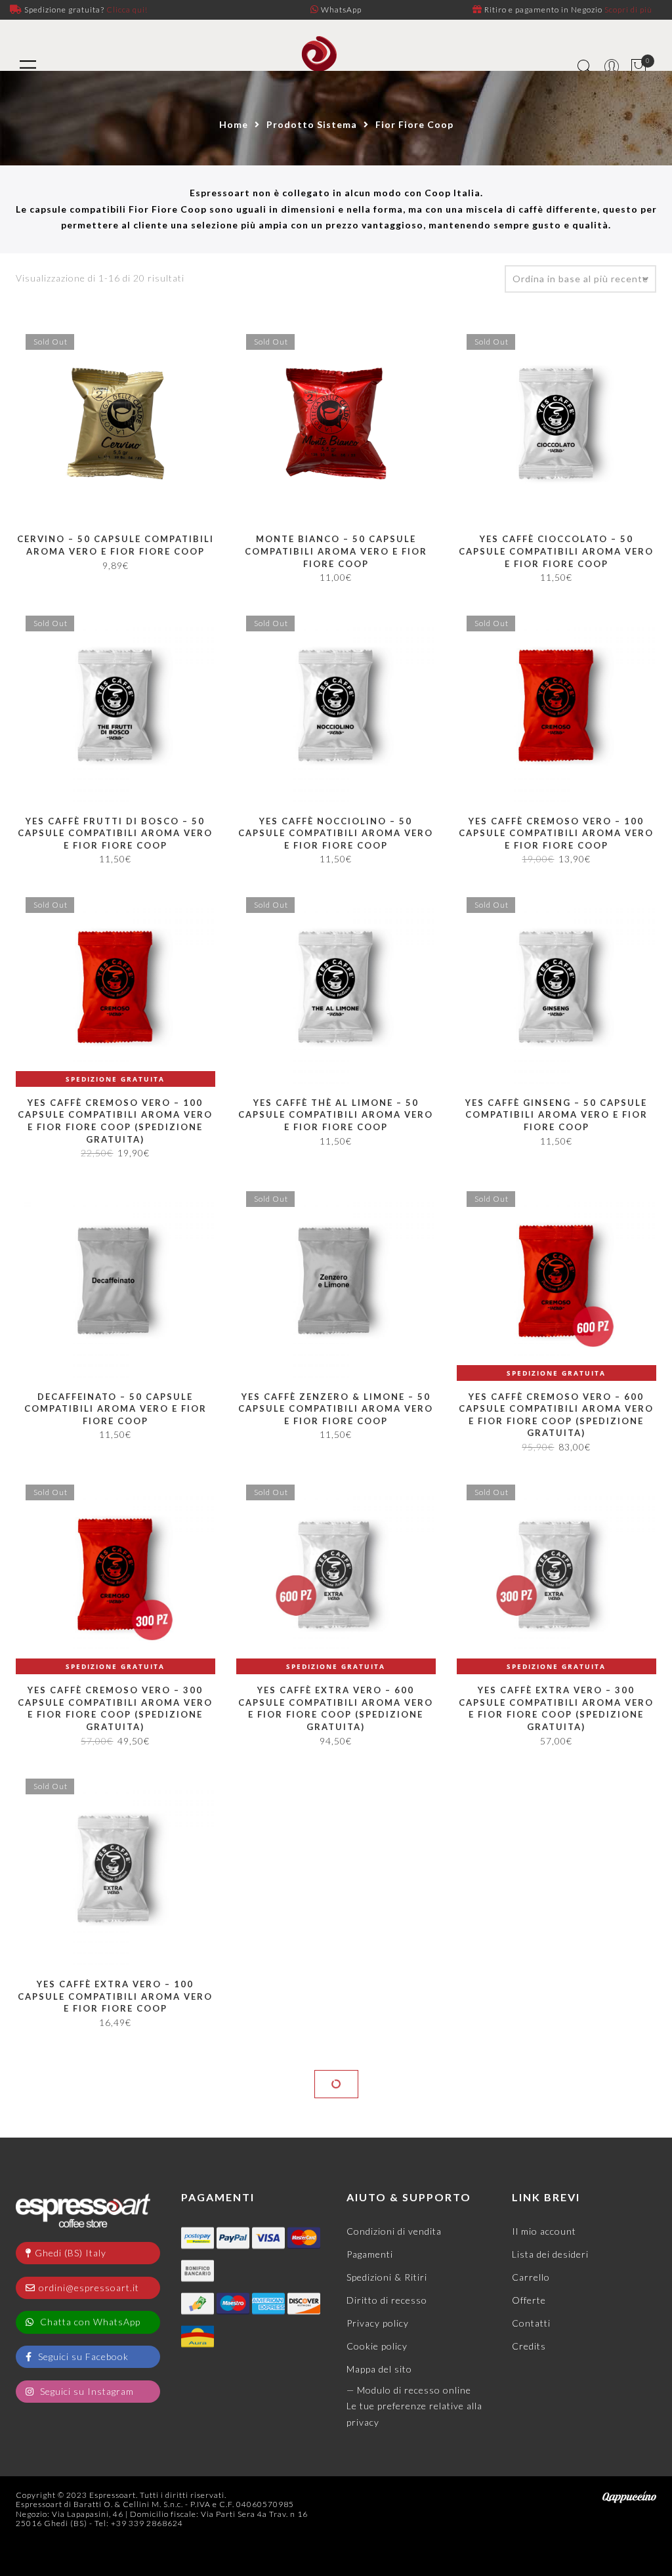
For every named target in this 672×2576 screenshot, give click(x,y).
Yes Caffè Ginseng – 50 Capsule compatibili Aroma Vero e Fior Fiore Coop (556, 1115)
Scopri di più (628, 10)
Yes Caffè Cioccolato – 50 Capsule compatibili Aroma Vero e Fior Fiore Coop (556, 551)
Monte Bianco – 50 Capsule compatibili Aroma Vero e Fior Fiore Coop (336, 551)
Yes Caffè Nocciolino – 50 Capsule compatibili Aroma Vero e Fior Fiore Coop (336, 833)
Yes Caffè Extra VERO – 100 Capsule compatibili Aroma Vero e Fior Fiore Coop (115, 1996)
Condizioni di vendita (394, 2537)
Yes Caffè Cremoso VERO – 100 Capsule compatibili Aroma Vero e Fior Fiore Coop (556, 833)
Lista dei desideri (550, 2560)
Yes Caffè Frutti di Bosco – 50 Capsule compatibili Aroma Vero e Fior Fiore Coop (115, 833)
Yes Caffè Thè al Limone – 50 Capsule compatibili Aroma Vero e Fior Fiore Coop (336, 1115)
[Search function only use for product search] (585, 67)
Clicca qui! (127, 10)
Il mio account (544, 2537)
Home (234, 124)
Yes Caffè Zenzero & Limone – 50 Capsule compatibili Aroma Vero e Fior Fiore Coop (336, 1409)
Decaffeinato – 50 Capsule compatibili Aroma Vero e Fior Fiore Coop (115, 1409)
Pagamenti (370, 2560)
